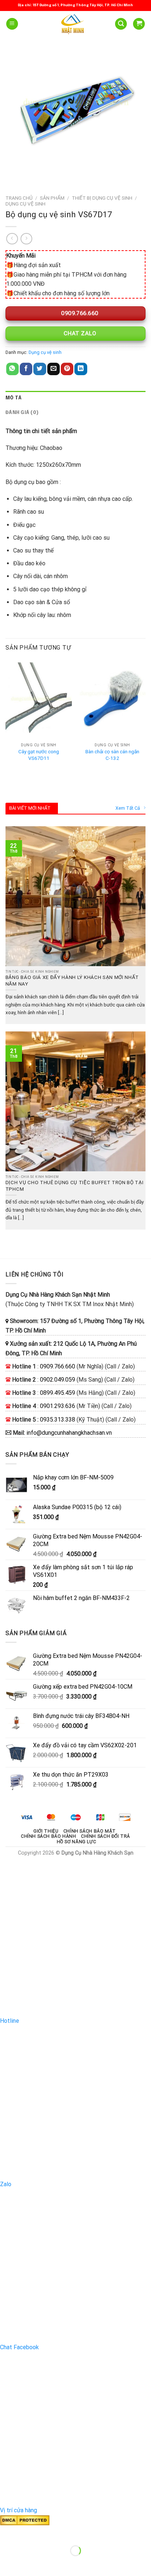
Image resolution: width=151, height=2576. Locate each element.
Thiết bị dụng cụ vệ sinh (102, 198)
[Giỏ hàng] (139, 24)
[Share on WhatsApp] (12, 369)
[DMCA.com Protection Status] (25, 2520)
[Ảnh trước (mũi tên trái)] (7, 2563)
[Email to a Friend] (54, 369)
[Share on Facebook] (26, 369)
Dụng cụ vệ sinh (25, 204)
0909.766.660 (79, 313)
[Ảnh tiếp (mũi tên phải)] (29, 2563)
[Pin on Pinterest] (67, 369)
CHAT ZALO (79, 333)
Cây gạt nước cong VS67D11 (39, 755)
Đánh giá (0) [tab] (22, 413)
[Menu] (12, 24)
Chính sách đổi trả (106, 1836)
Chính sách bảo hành (49, 1836)
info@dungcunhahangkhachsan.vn (69, 1433)
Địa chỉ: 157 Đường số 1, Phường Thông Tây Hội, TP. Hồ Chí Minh (75, 5)
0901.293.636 (58, 1406)
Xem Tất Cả (128, 808)
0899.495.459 (58, 1393)
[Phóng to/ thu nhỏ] (29, 2533)
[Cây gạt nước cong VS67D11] (39, 700)
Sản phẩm (52, 198)
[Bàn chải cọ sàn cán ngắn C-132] (112, 700)
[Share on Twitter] (40, 369)
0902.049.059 (58, 1380)
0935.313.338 (58, 1420)
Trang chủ (19, 198)
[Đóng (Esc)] (7, 2533)
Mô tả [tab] (14, 398)
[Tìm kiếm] (121, 24)
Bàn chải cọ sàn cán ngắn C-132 (112, 755)
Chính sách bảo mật (90, 1831)
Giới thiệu (46, 1831)
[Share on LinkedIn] (81, 369)
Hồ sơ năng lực (77, 1842)
